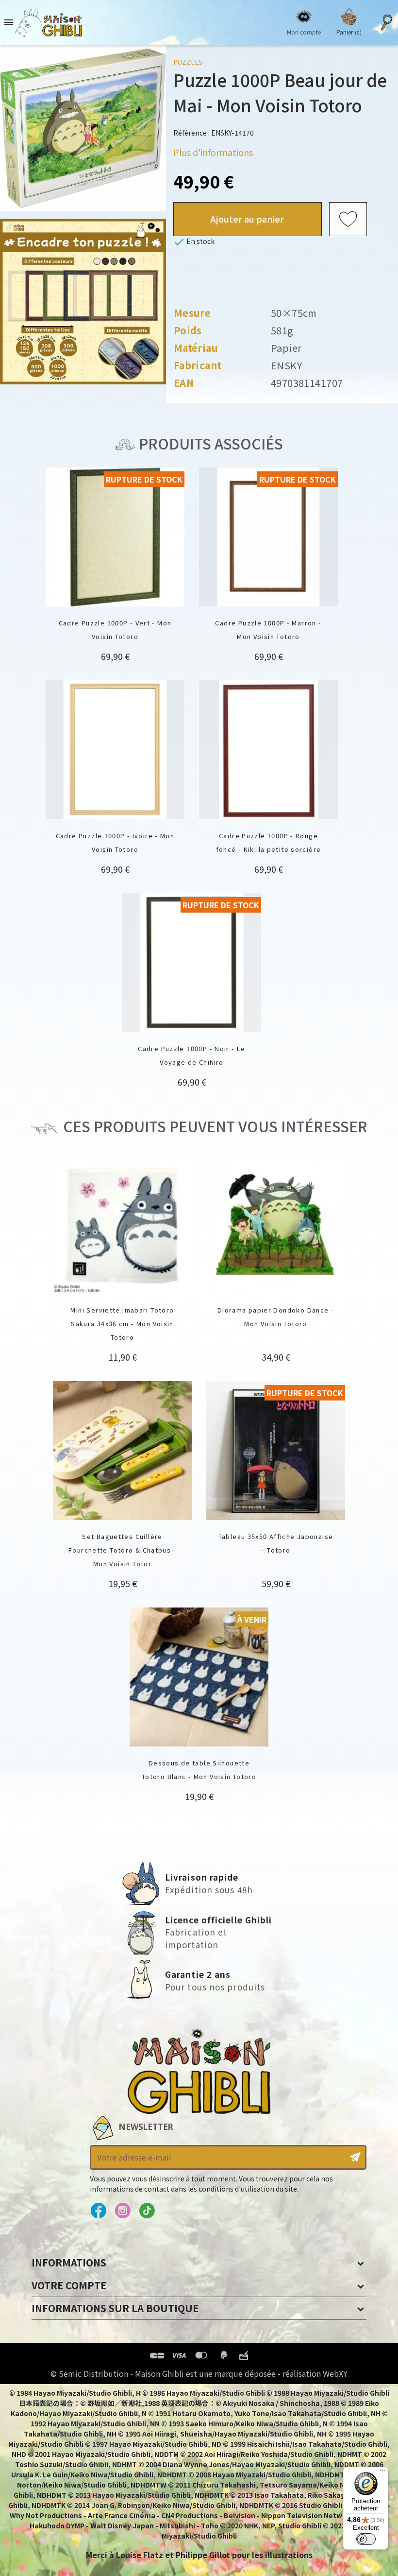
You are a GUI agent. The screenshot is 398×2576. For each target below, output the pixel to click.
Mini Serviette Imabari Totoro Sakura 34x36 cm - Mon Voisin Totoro (122, 1323)
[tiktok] (147, 2211)
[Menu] (382, 2472)
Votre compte (69, 2285)
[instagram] (123, 2211)
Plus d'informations (213, 152)
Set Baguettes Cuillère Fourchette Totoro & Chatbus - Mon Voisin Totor (122, 1550)
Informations (69, 2262)
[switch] (366, 2539)
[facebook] (98, 2211)
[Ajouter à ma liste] (348, 219)
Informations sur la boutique (115, 2308)
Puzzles (188, 62)
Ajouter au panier (247, 219)
